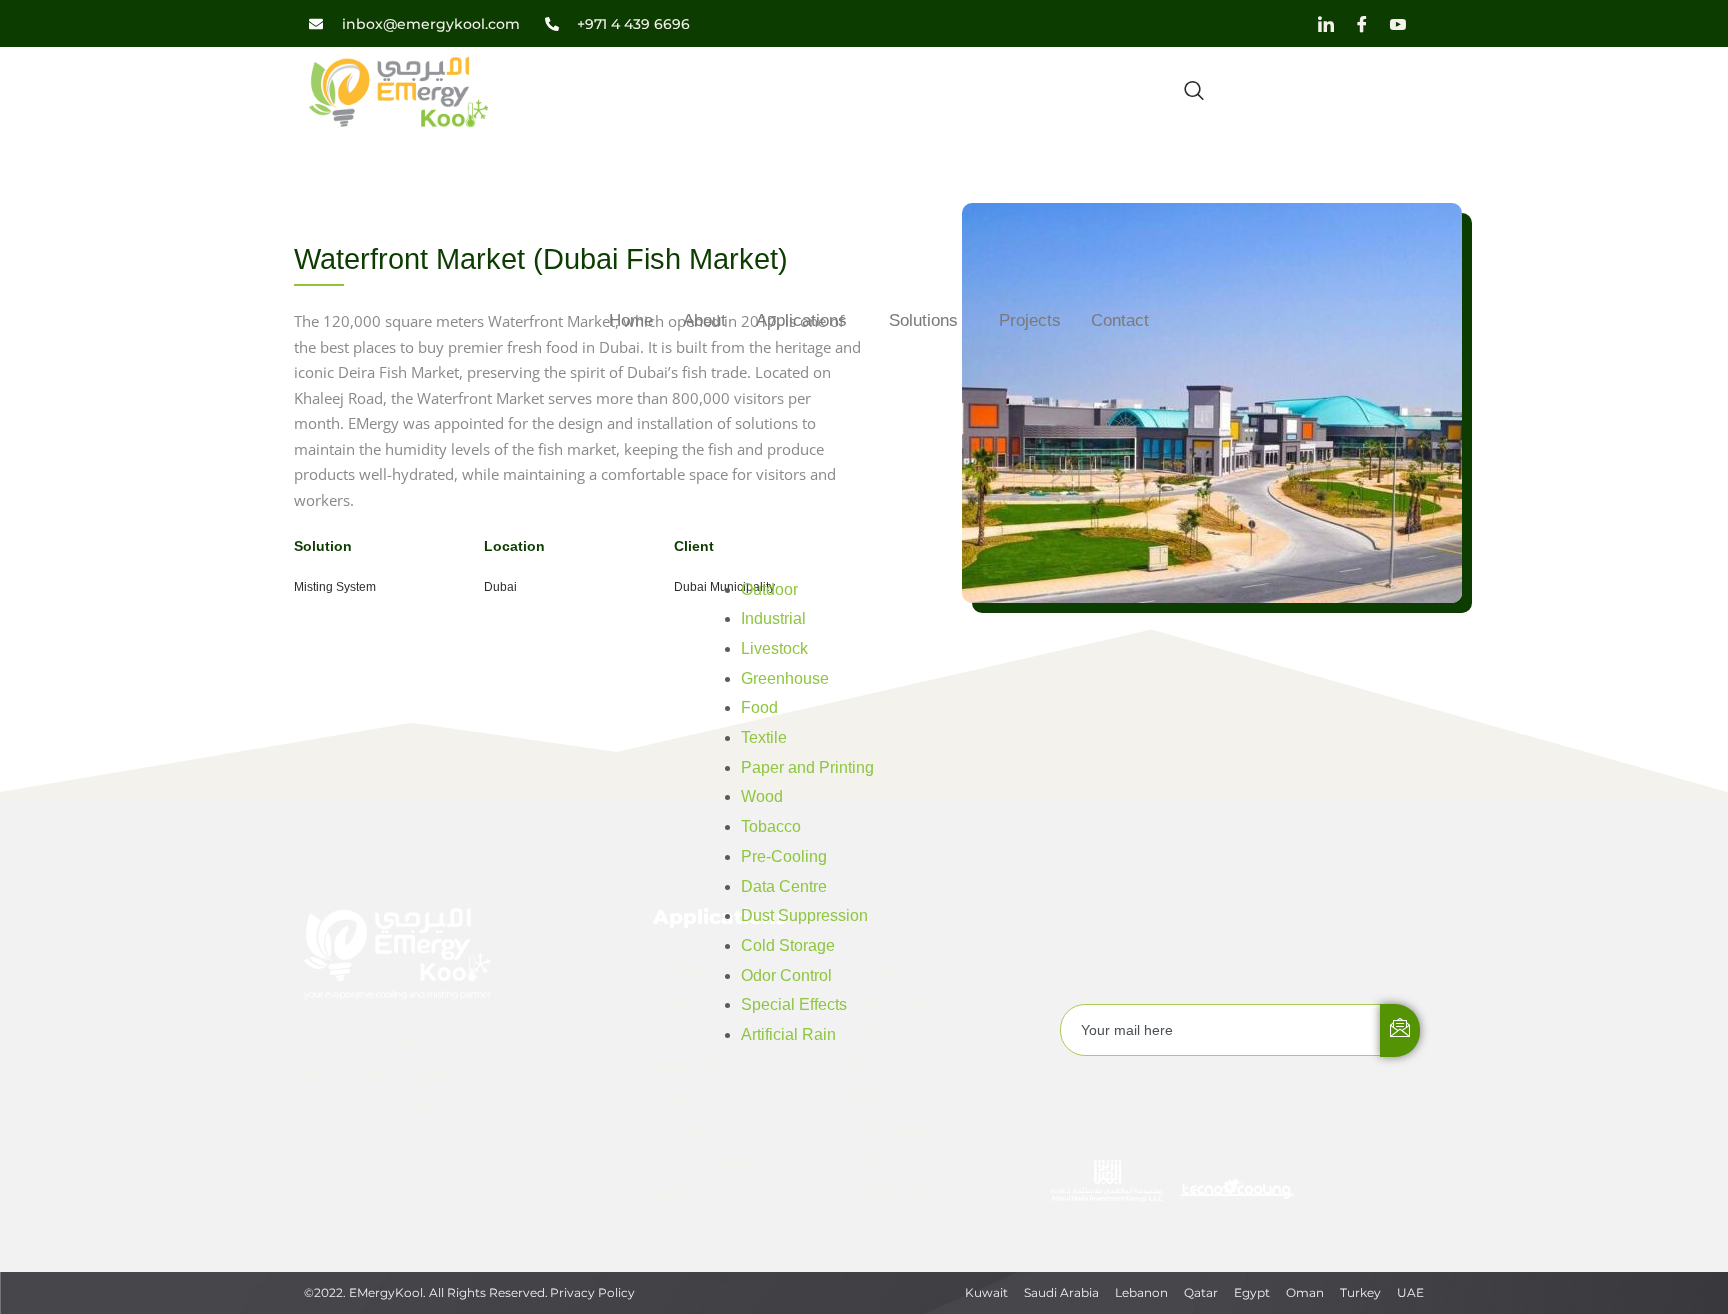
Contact (1120, 320)
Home (631, 320)
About (704, 320)
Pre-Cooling (784, 856)
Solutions (923, 320)
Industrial (773, 618)
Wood (762, 796)
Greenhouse (785, 678)
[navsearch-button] (1194, 92)
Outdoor (769, 589)
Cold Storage (788, 945)
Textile (764, 737)
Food (759, 707)
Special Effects (794, 1004)
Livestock (774, 648)
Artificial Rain (788, 1034)
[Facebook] (1362, 24)
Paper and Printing (807, 767)
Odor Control (786, 975)
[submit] (1400, 1030)
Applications (801, 320)
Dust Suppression (804, 915)
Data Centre (784, 886)
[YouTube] (1398, 24)
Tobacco (771, 826)
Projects (1030, 320)
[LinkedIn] (1326, 24)
